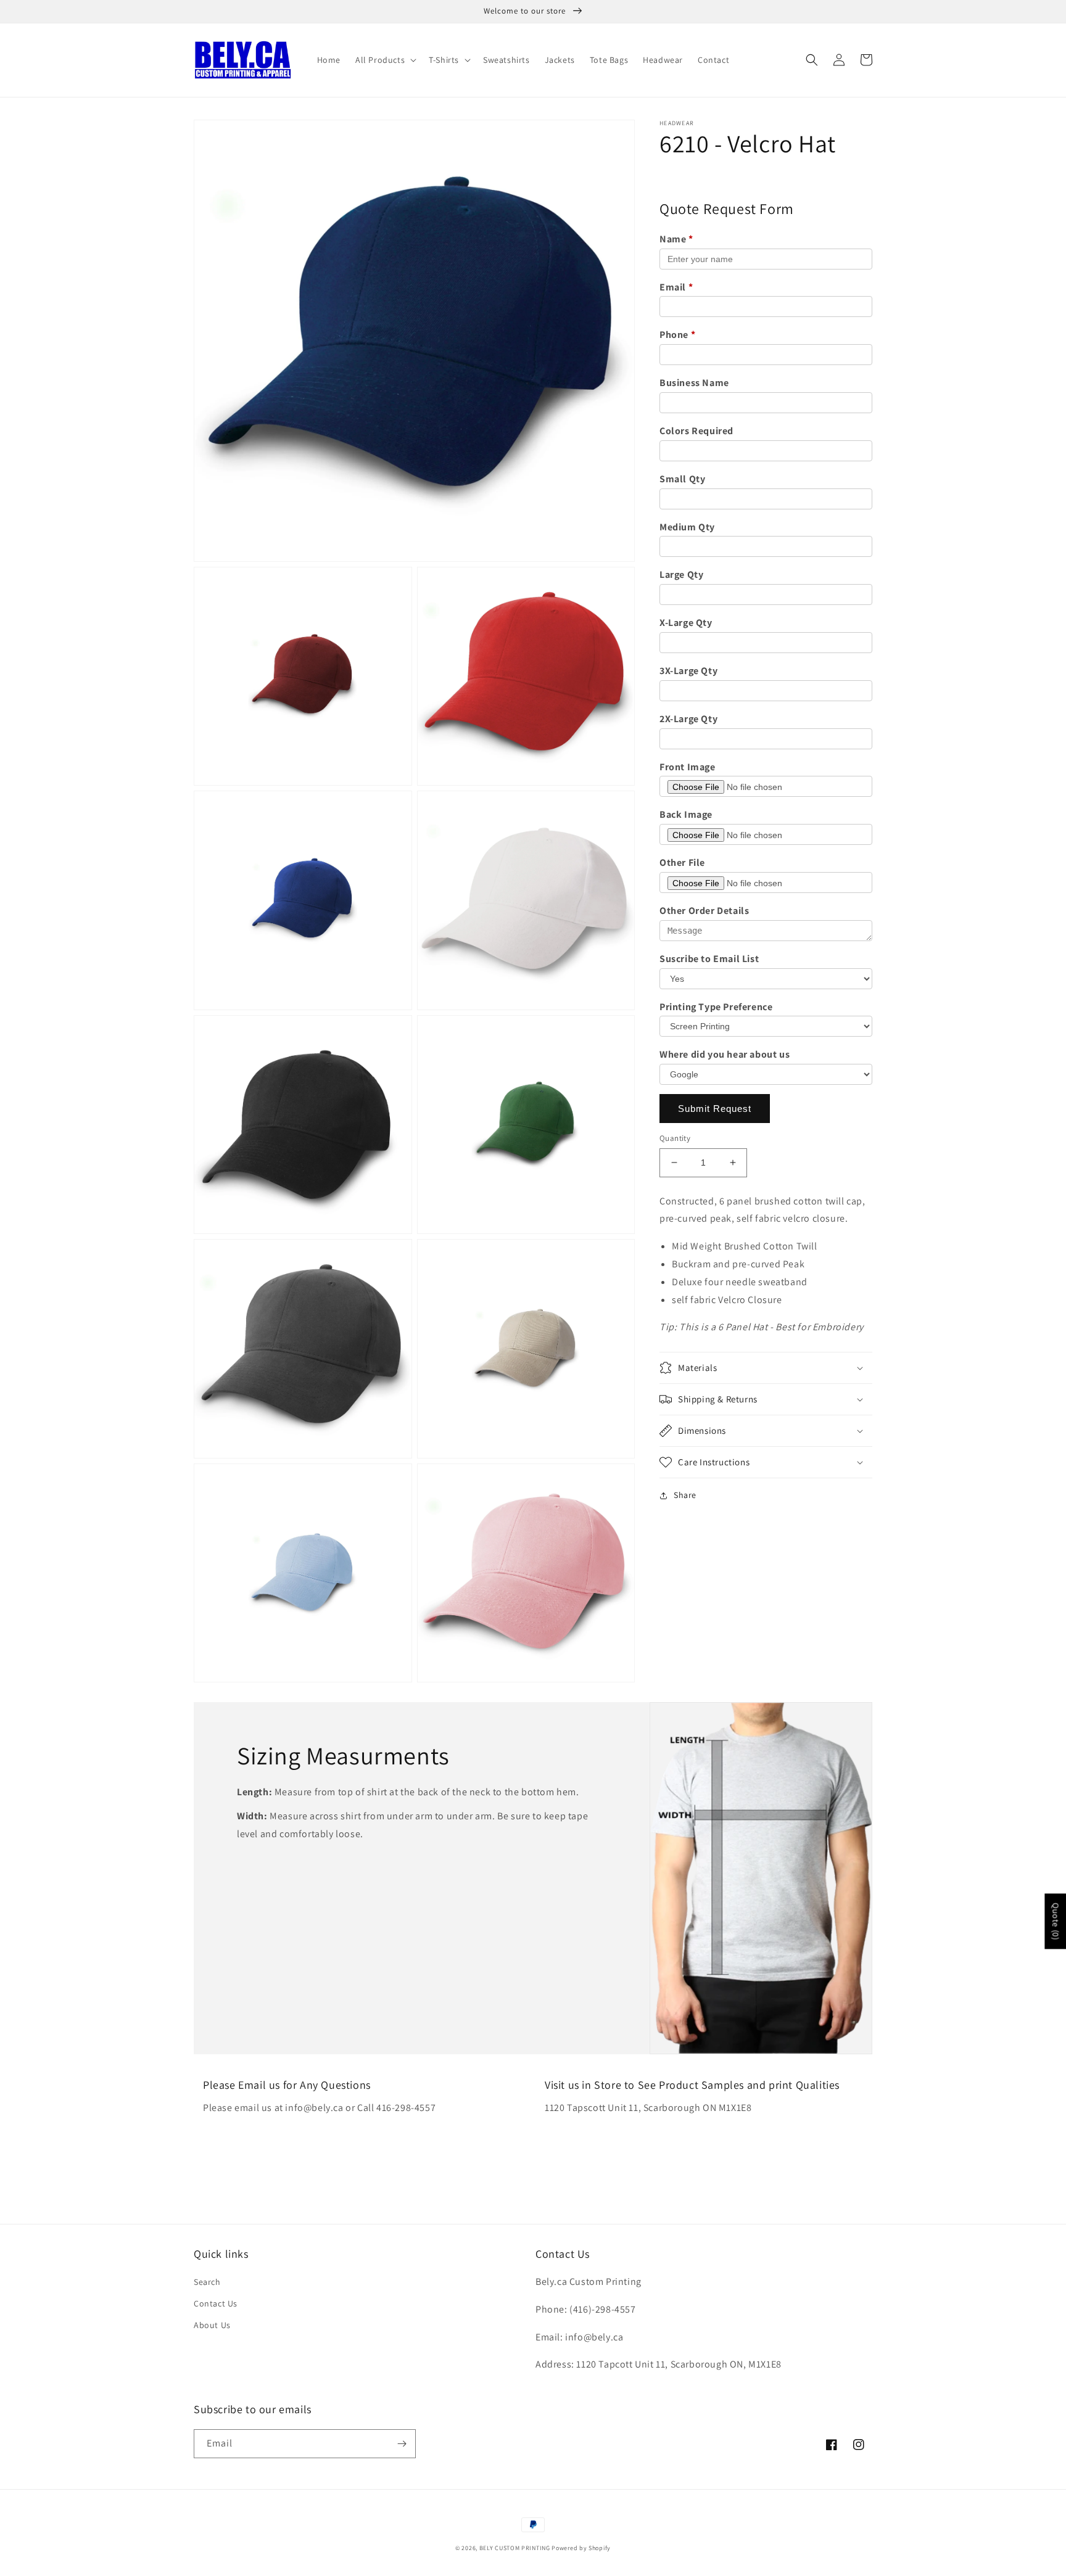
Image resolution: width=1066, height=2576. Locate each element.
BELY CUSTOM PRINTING (515, 2548)
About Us (212, 2325)
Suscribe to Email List (709, 959)
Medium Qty (687, 527)
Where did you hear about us (725, 1054)
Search (207, 2282)
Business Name (694, 383)
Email (676, 287)
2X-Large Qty (688, 719)
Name (676, 239)
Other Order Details (704, 911)
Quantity (675, 1138)
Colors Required (696, 431)
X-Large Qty (686, 623)
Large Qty (681, 574)
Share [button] (685, 1495)
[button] (385, 60)
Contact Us (216, 2303)
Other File (682, 862)
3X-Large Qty (688, 671)
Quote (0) (1056, 1921)
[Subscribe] (402, 2444)
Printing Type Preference (716, 1007)
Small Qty (682, 479)
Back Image (686, 814)
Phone (677, 335)
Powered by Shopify (581, 2548)
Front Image (688, 767)
